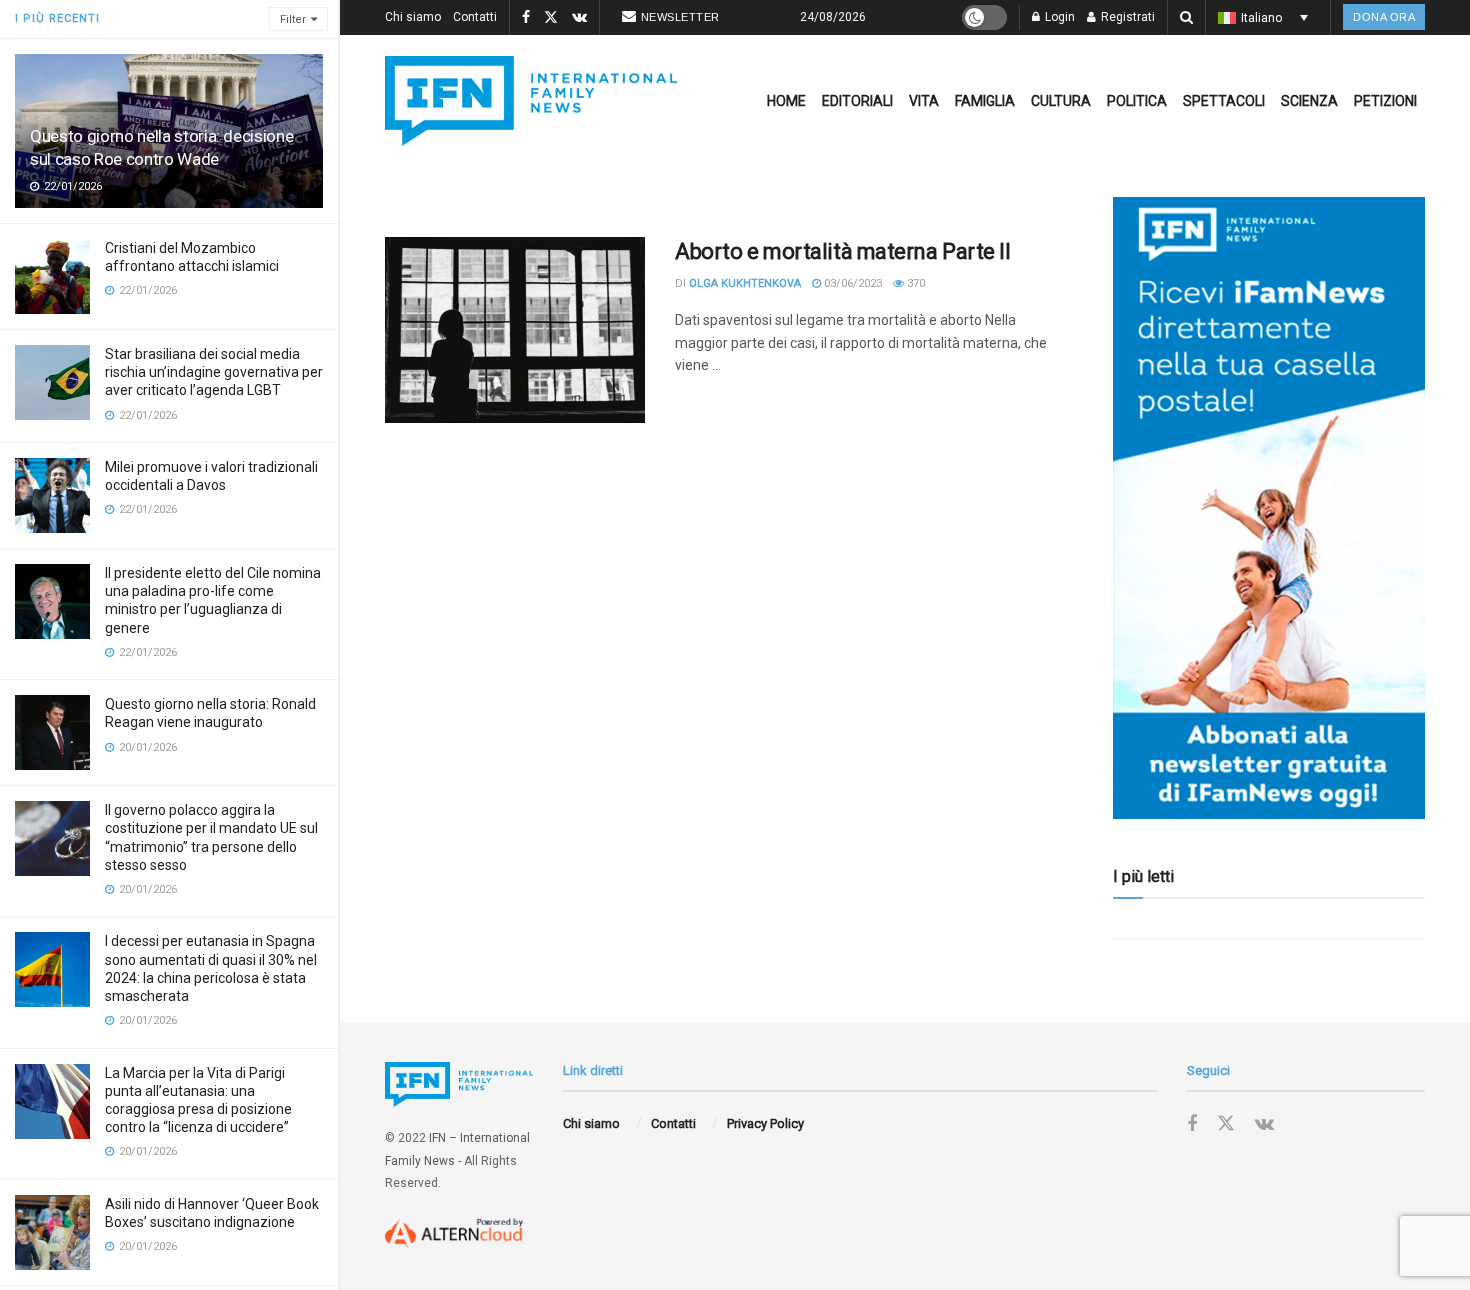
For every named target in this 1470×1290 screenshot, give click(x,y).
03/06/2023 (851, 283)
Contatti (475, 17)
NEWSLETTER (680, 17)
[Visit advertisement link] (1269, 508)
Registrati (1126, 17)
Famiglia (985, 101)
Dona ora (1384, 17)
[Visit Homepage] (531, 101)
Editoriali (857, 101)
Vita (924, 101)
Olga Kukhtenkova (745, 283)
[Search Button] (1186, 17)
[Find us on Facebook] (526, 18)
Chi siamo (413, 17)
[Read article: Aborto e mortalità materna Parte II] (515, 330)
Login (1058, 17)
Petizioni (1385, 101)
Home (786, 101)
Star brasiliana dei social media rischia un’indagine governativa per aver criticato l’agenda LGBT (214, 372)
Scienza (1309, 101)
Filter (293, 19)
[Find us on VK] (579, 18)
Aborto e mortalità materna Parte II (843, 251)
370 (914, 283)
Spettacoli (1224, 101)
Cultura (1061, 101)
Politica (1137, 101)
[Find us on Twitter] (551, 18)
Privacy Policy (765, 1123)
